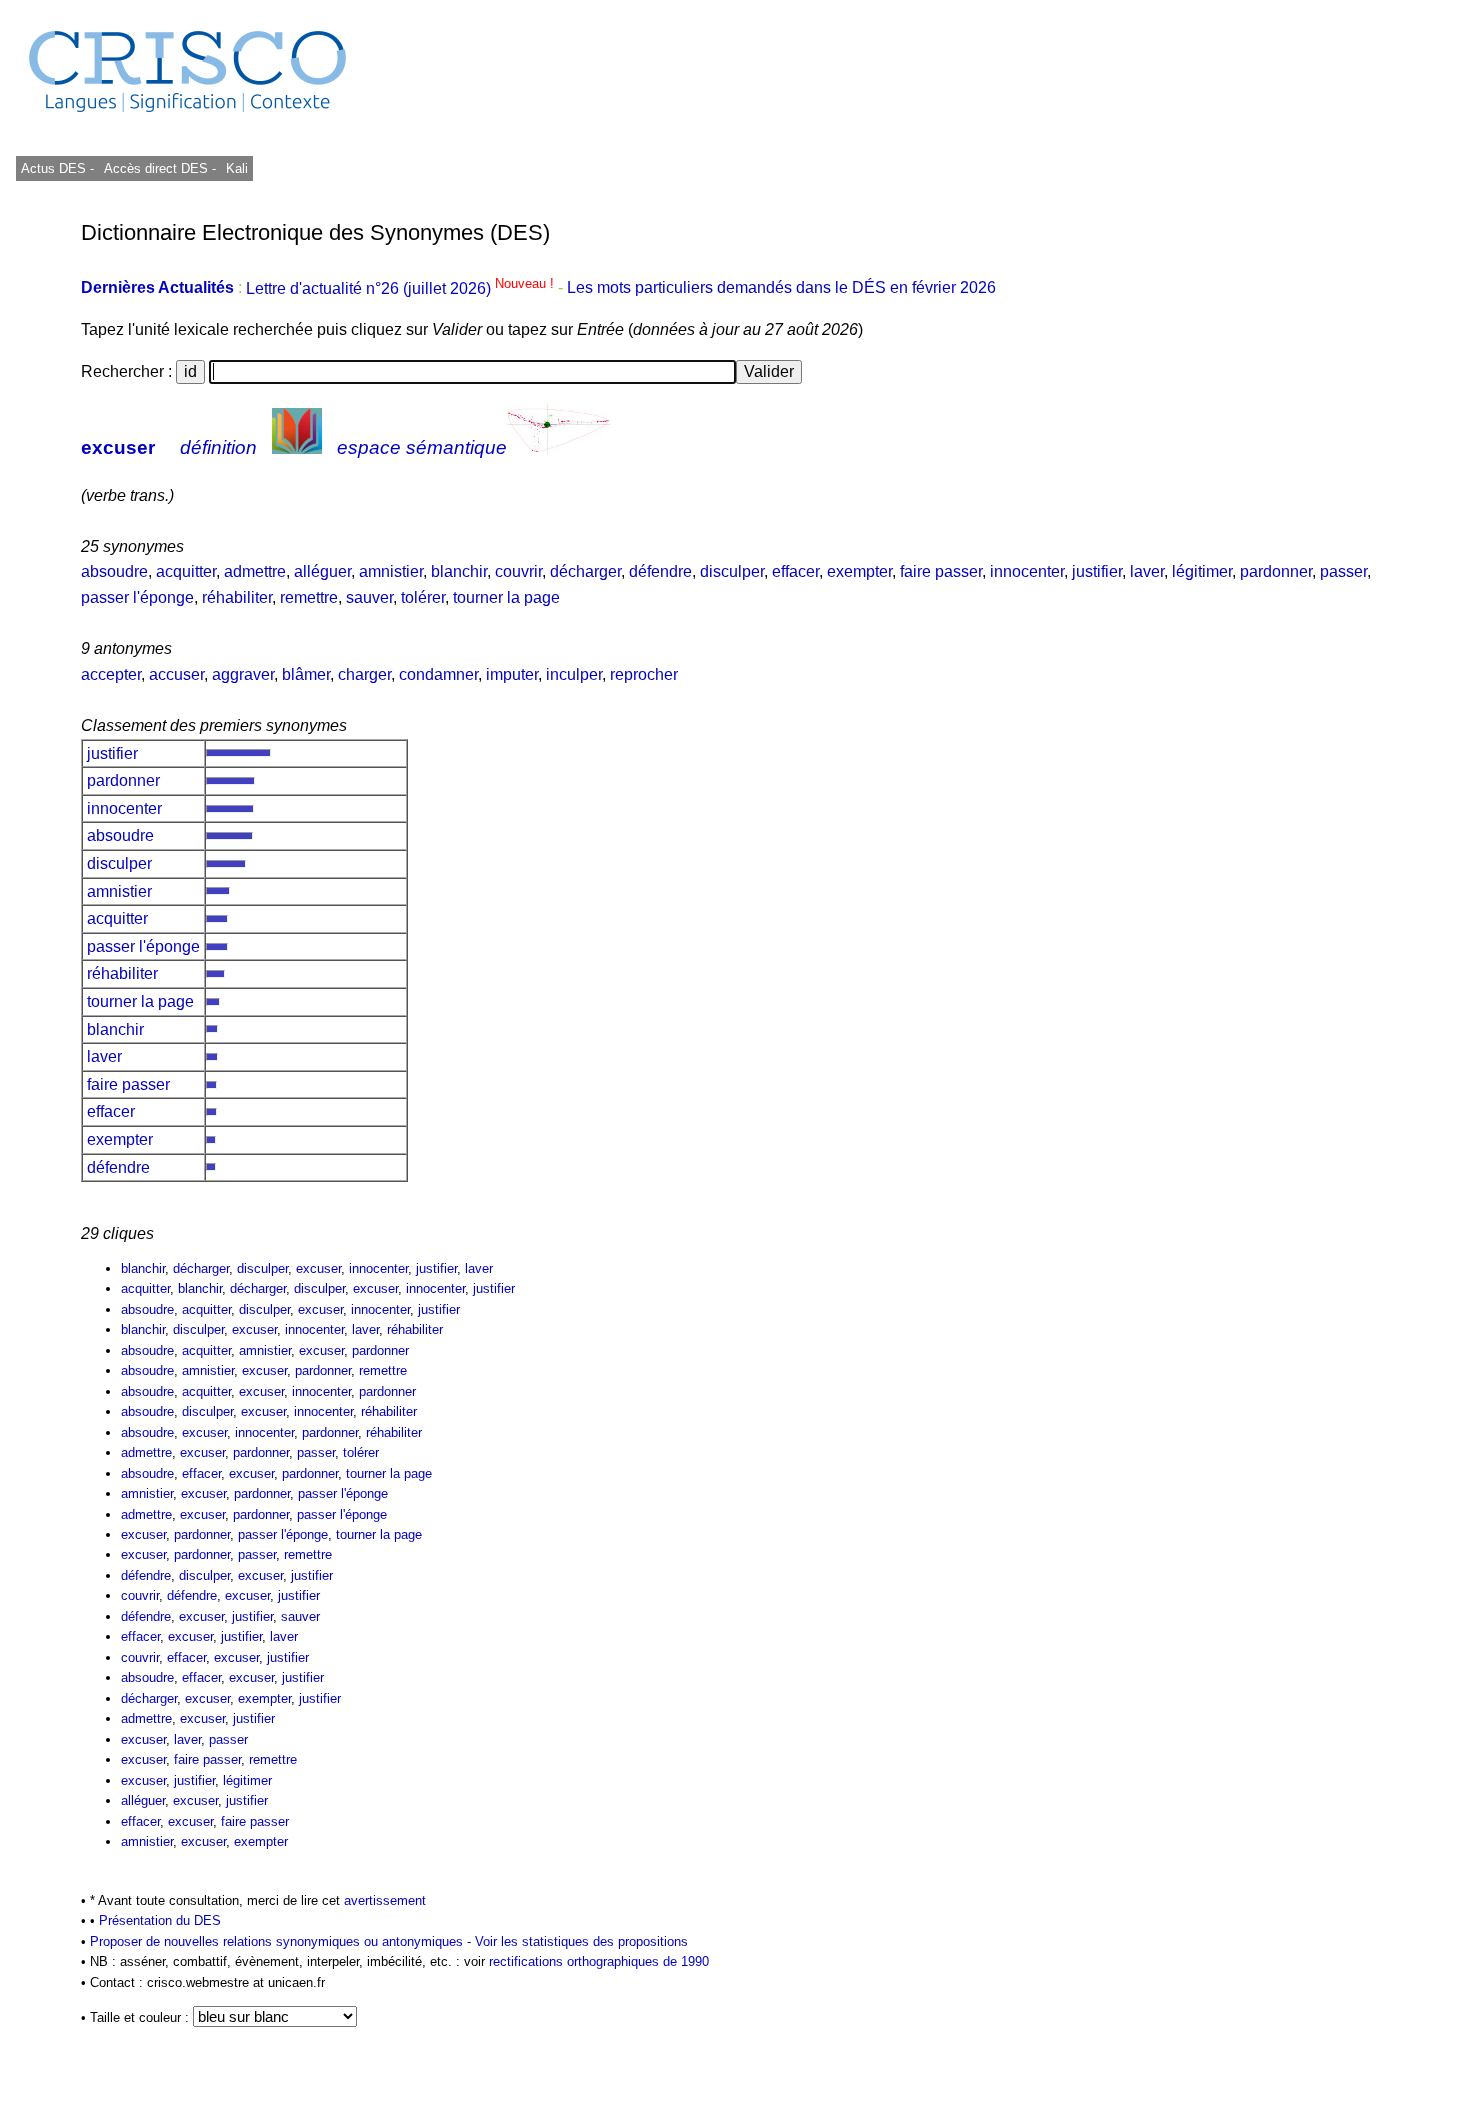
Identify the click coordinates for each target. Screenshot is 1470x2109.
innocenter (1027, 571)
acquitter (186, 571)
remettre (309, 597)
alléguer (322, 571)
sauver (369, 597)
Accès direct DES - (160, 168)
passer (1343, 571)
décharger (585, 571)
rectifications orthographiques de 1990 (599, 1961)
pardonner (1276, 571)
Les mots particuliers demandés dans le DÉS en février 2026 (781, 288)
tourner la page (506, 597)
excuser (118, 447)
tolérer (423, 597)
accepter (111, 674)
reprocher (644, 674)
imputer (512, 674)
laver (1147, 571)
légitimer (1202, 571)
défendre (660, 571)
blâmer (306, 674)
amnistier (391, 571)
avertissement (385, 1900)
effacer (795, 571)
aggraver (243, 674)
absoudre (114, 571)
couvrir (518, 571)
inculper (574, 674)
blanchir (459, 571)
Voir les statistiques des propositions (581, 1941)
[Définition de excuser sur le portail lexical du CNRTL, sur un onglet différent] (297, 447)
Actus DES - (57, 168)
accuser (176, 674)
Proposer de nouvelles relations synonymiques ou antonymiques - (282, 1941)
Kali (237, 168)
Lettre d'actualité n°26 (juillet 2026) (402, 288)
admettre (255, 571)
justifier (1097, 571)
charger (364, 674)
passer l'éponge (137, 597)
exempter (859, 571)
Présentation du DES (160, 1920)
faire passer (941, 571)
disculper (732, 571)
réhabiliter (237, 597)
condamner (438, 674)
